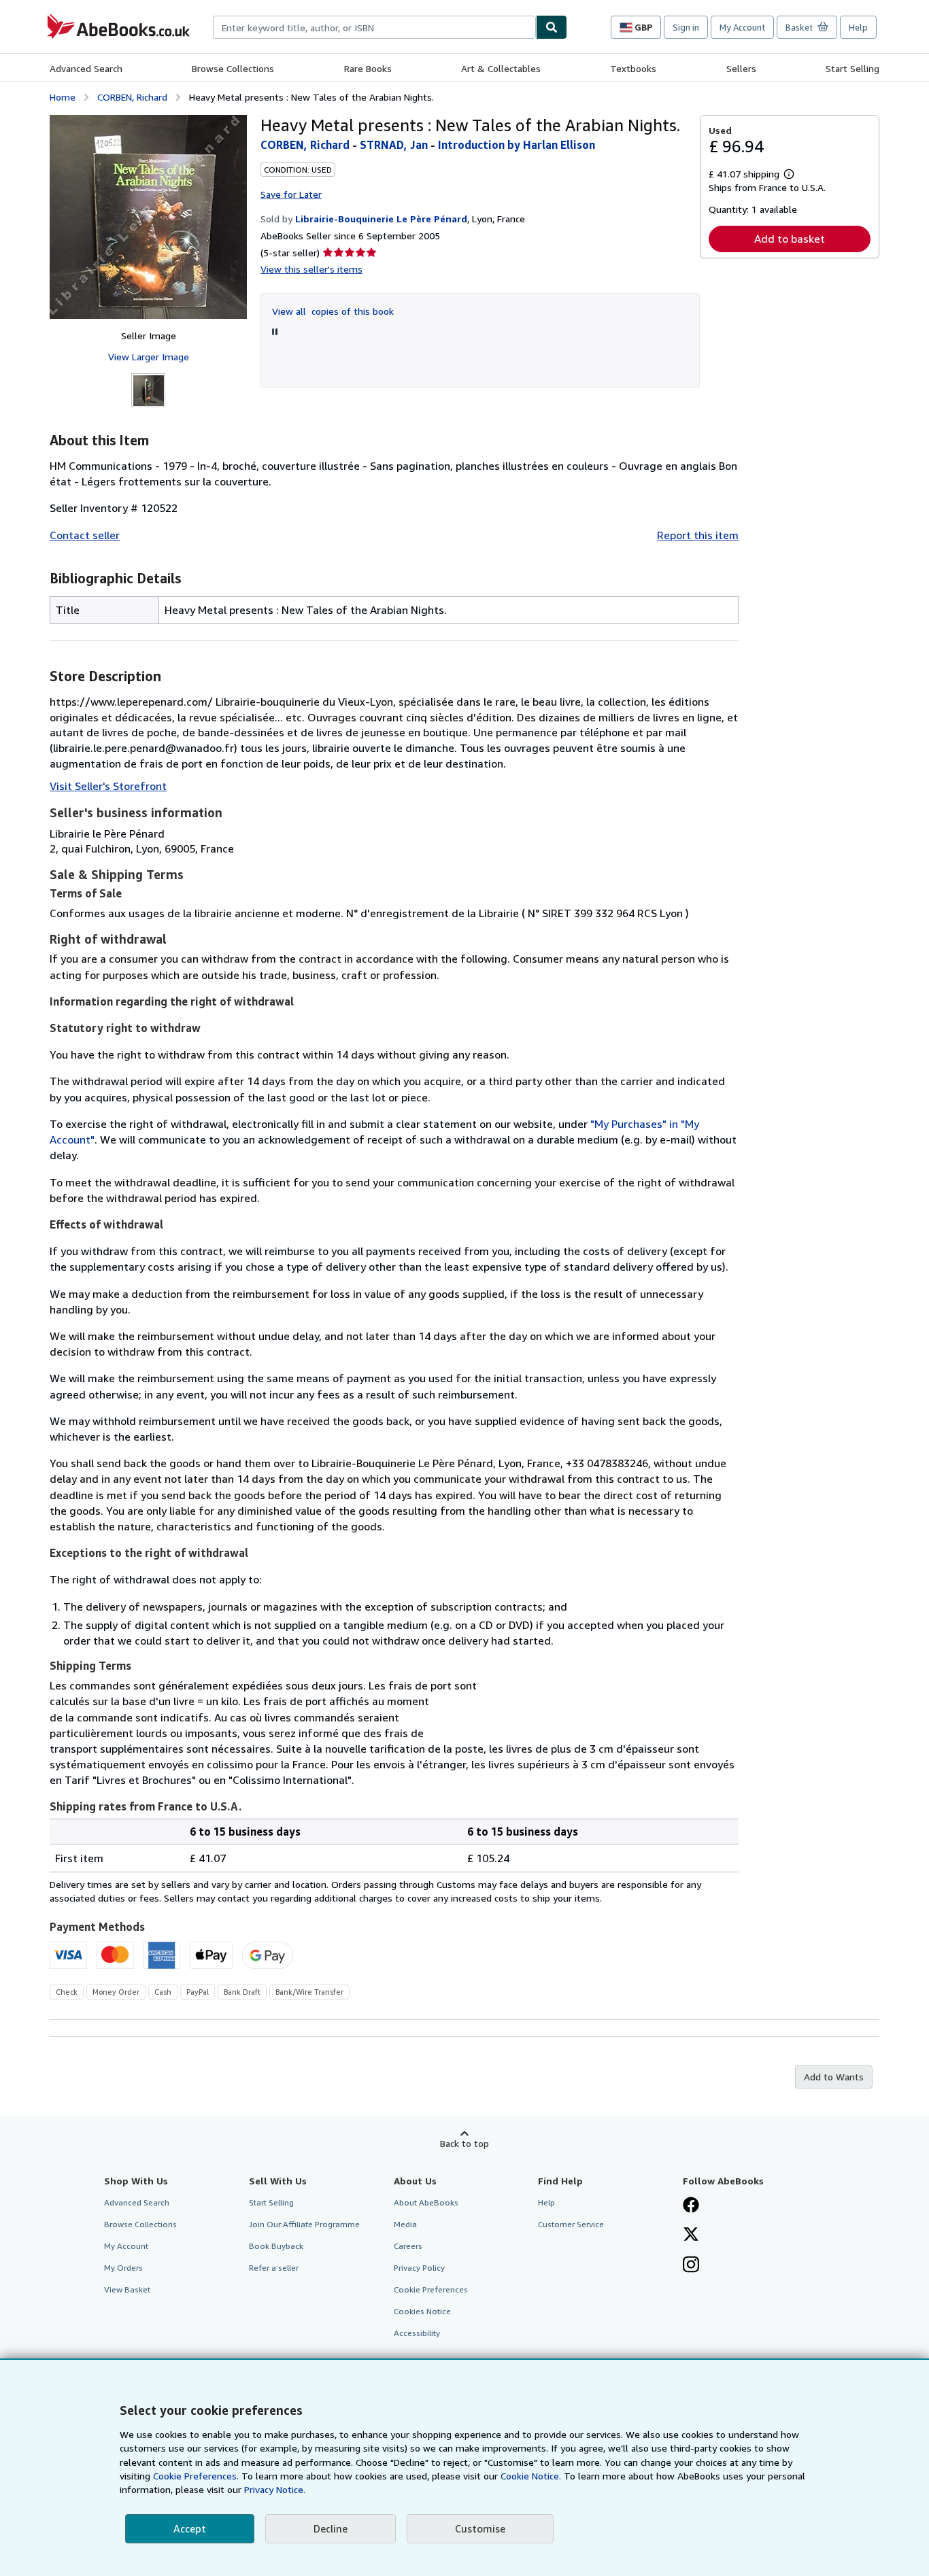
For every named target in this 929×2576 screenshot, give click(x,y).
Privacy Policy (419, 2268)
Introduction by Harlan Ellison (517, 145)
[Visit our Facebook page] (691, 2206)
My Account (742, 27)
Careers (408, 2246)
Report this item (698, 535)
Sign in (686, 27)
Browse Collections (233, 68)
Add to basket (790, 239)
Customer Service (571, 2224)
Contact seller (85, 535)
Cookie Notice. (531, 2476)
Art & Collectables (501, 68)
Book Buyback (276, 2246)
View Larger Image (149, 357)
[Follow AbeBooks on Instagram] (691, 2266)
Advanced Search (86, 68)
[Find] (552, 27)
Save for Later (291, 194)
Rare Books (368, 68)
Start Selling (852, 68)
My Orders (123, 2268)
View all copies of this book (333, 311)
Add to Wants (834, 2077)
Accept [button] (190, 2528)
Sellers (741, 68)
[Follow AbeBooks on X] (691, 2235)
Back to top (464, 2143)
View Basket (127, 2289)
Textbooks (633, 68)
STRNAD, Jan (394, 145)
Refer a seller (274, 2268)
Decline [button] (331, 2528)
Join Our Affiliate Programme (304, 2224)
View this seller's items (311, 269)
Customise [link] (480, 2528)
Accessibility (417, 2333)
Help (858, 27)
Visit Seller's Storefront (108, 786)
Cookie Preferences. (196, 2476)
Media (405, 2224)
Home (63, 97)
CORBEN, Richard (132, 97)
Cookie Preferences (431, 2289)
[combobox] (374, 27)
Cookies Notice (422, 2311)
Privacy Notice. (275, 2489)
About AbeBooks (426, 2202)
